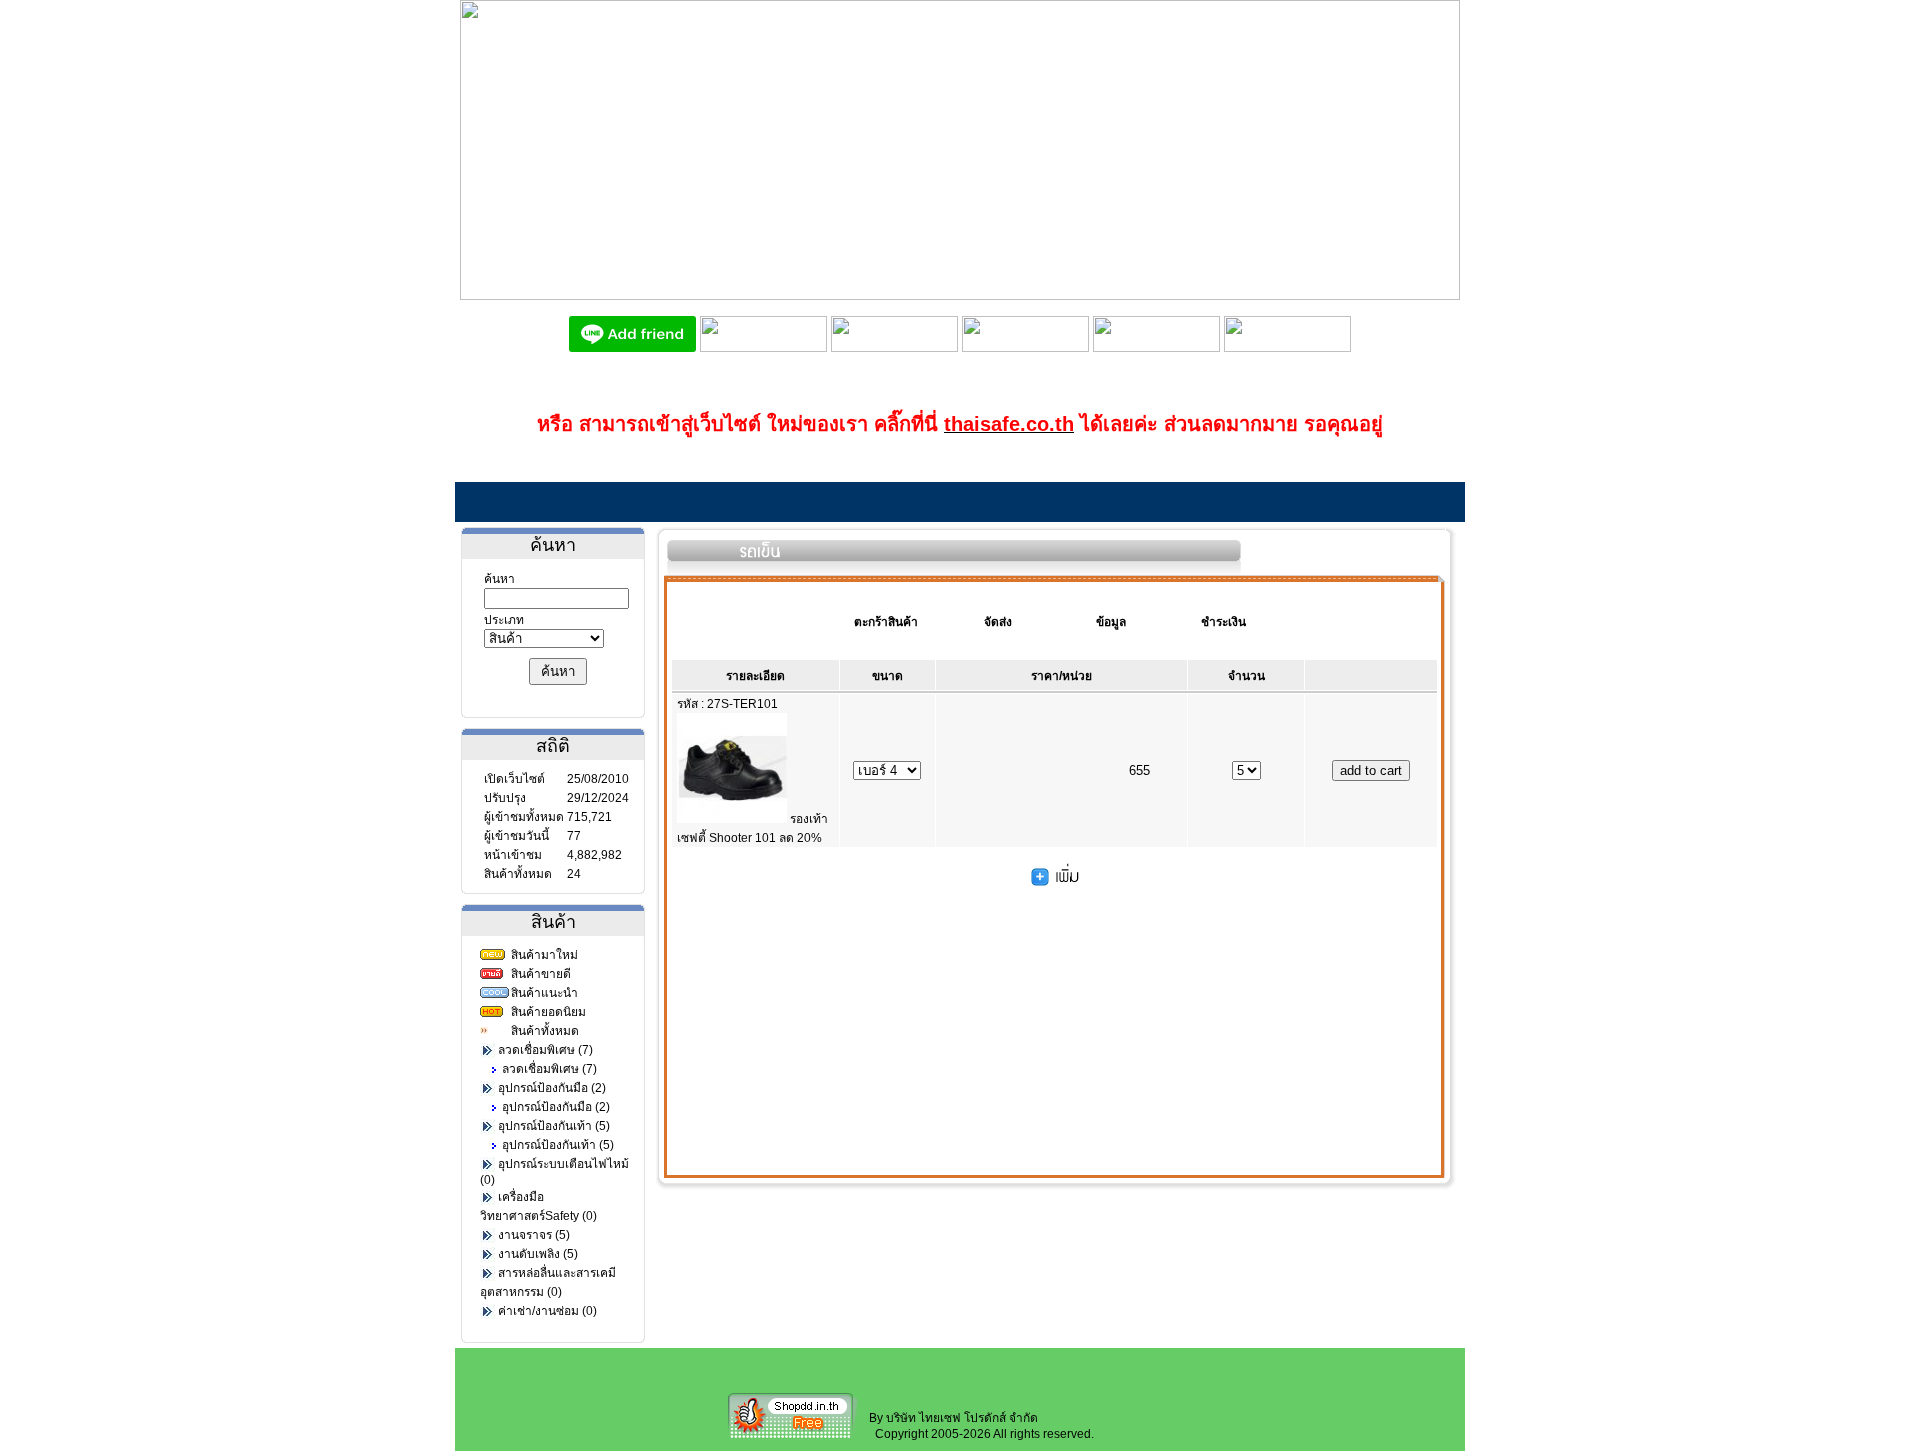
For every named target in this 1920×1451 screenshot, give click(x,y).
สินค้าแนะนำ (544, 993)
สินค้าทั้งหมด (545, 1031)
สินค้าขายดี (541, 974)
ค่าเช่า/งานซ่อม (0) (547, 1311)
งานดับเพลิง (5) (538, 1254)
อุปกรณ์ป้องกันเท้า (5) (554, 1126)
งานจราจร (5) (534, 1235)
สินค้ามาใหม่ (544, 955)
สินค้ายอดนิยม (548, 1012)
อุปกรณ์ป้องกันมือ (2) (552, 1088)
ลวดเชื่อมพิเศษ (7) (545, 1050)
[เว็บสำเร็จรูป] (793, 1437)
